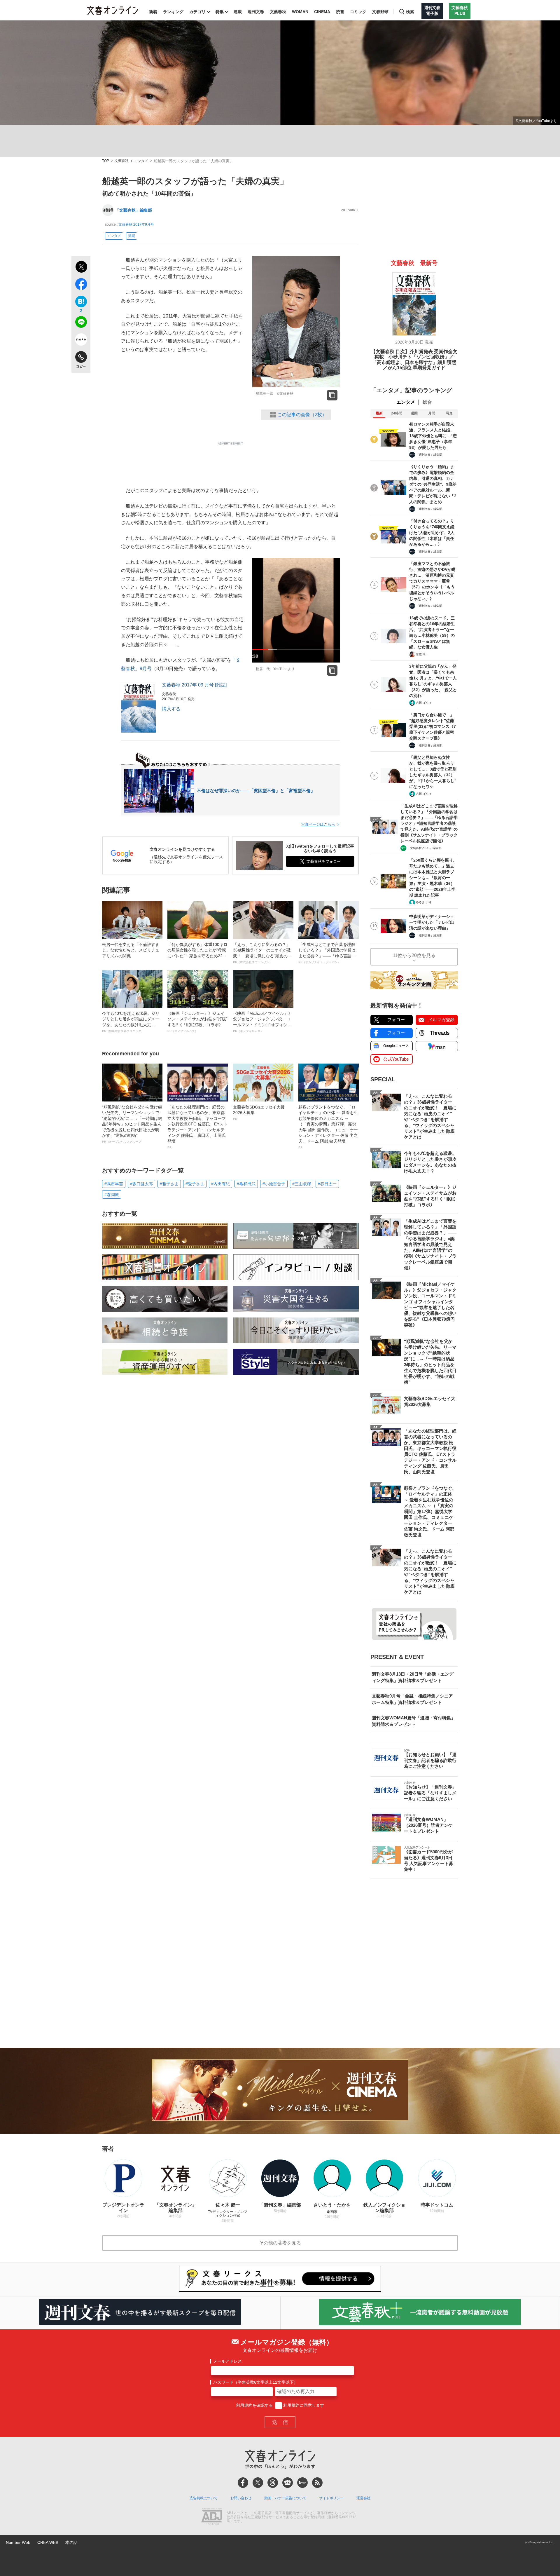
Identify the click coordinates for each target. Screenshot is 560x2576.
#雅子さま (169, 1184)
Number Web (18, 2542)
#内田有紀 (220, 1184)
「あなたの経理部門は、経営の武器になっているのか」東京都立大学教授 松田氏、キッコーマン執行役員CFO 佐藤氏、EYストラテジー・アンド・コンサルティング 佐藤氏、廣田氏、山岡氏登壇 (197, 1127)
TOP (106, 161)
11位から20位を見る (414, 955)
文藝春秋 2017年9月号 (136, 224)
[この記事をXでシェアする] (81, 268)
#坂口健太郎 (141, 1184)
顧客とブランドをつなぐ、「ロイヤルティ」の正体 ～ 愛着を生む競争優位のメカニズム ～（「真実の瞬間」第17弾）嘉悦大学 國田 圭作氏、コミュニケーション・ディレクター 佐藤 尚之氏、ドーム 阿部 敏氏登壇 (328, 1127)
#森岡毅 (112, 1195)
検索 (410, 12)
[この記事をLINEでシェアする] (81, 323)
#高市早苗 (114, 1184)
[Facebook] (243, 2483)
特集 (220, 12)
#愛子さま (195, 1184)
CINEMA (322, 12)
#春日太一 (327, 1184)
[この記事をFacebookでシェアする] (81, 285)
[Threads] (273, 2483)
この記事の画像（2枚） (302, 415)
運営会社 (363, 2498)
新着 (153, 12)
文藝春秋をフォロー (324, 861)
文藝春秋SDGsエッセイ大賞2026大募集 (259, 1113)
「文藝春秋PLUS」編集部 (424, 848)
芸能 (132, 236)
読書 (340, 12)
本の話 (71, 2542)
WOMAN (300, 12)
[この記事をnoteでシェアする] (81, 341)
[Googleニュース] (288, 2483)
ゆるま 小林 (424, 902)
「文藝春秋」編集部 (134, 210)
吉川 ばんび (424, 703)
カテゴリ (197, 12)
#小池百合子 (274, 1184)
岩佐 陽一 (422, 654)
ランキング (173, 12)
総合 (427, 402)
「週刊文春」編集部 (429, 455)
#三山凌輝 (302, 1184)
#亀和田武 (246, 1184)
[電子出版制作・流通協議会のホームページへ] (212, 2517)
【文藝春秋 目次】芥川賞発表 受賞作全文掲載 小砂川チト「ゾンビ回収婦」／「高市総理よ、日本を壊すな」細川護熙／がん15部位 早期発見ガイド (414, 360)
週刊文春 (256, 12)
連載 (238, 12)
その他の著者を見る (280, 2243)
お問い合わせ (241, 2498)
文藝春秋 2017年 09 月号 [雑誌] (194, 685)
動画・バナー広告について (285, 2498)
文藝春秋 (278, 12)
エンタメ (141, 161)
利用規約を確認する (254, 2405)
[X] (258, 2483)
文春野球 (380, 12)
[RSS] (317, 2483)
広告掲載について (204, 2498)
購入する (171, 709)
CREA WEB (48, 2542)
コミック (358, 12)
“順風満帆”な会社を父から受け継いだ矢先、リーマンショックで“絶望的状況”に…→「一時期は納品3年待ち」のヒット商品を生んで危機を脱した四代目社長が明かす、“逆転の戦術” (132, 1124)
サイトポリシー (331, 2498)
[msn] (302, 2483)
